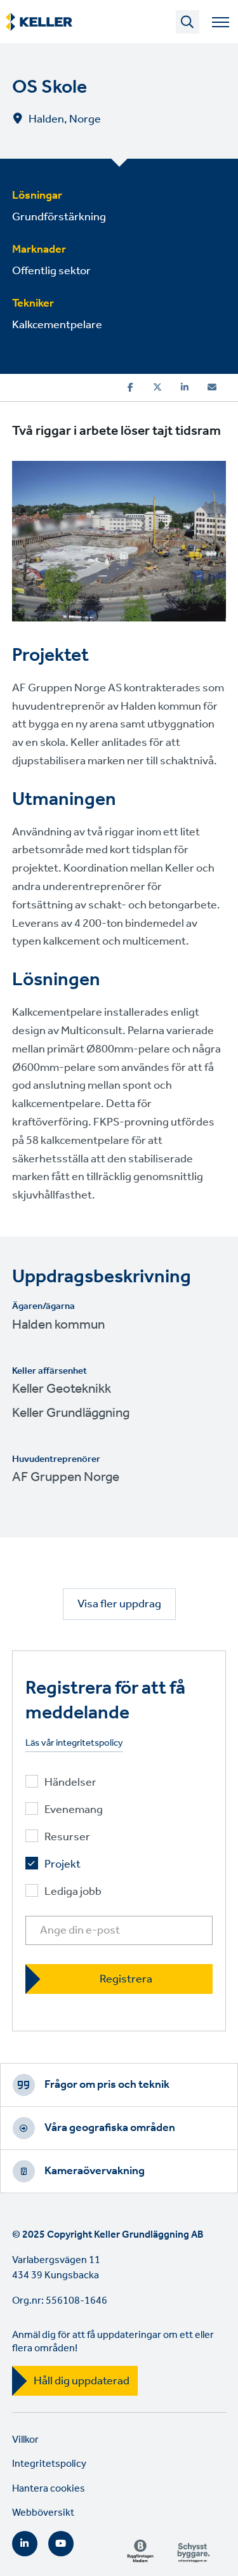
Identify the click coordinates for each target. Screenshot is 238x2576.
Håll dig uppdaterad (82, 2381)
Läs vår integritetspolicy (74, 1743)
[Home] (39, 22)
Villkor (25, 2440)
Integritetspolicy (49, 2464)
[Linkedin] (185, 387)
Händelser (70, 1783)
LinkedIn (25, 2544)
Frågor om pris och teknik (107, 2085)
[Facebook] (130, 387)
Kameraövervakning (95, 2171)
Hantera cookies (49, 2489)
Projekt (63, 1865)
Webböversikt (43, 2513)
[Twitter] (157, 387)
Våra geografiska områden (110, 2128)
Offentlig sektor (51, 271)
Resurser (67, 1837)
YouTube (61, 2544)
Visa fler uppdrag (119, 1604)
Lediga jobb (73, 1892)
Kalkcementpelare (57, 325)
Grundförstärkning (59, 217)
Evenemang (74, 1810)
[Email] (212, 387)
